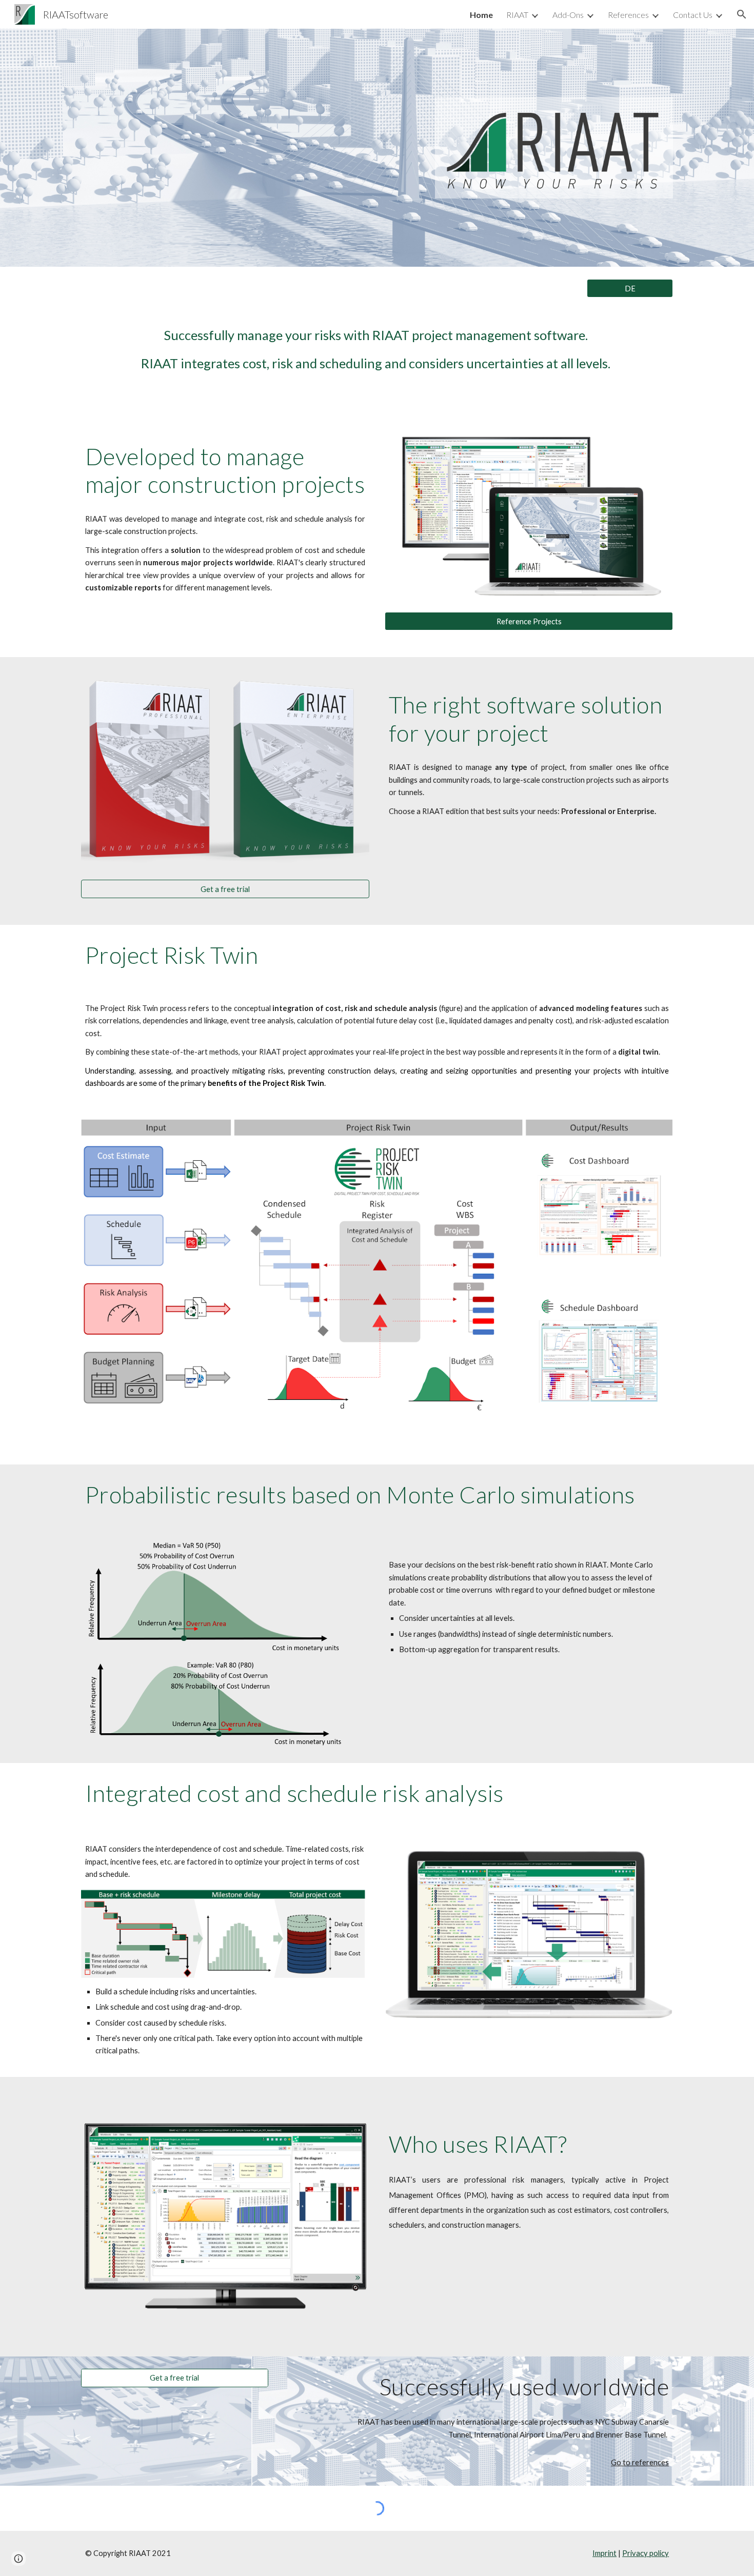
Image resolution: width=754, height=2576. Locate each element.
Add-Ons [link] (568, 15)
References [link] (628, 15)
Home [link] (481, 15)
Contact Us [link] (693, 15)
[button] (742, 14)
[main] (377, 350)
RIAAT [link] (517, 15)
